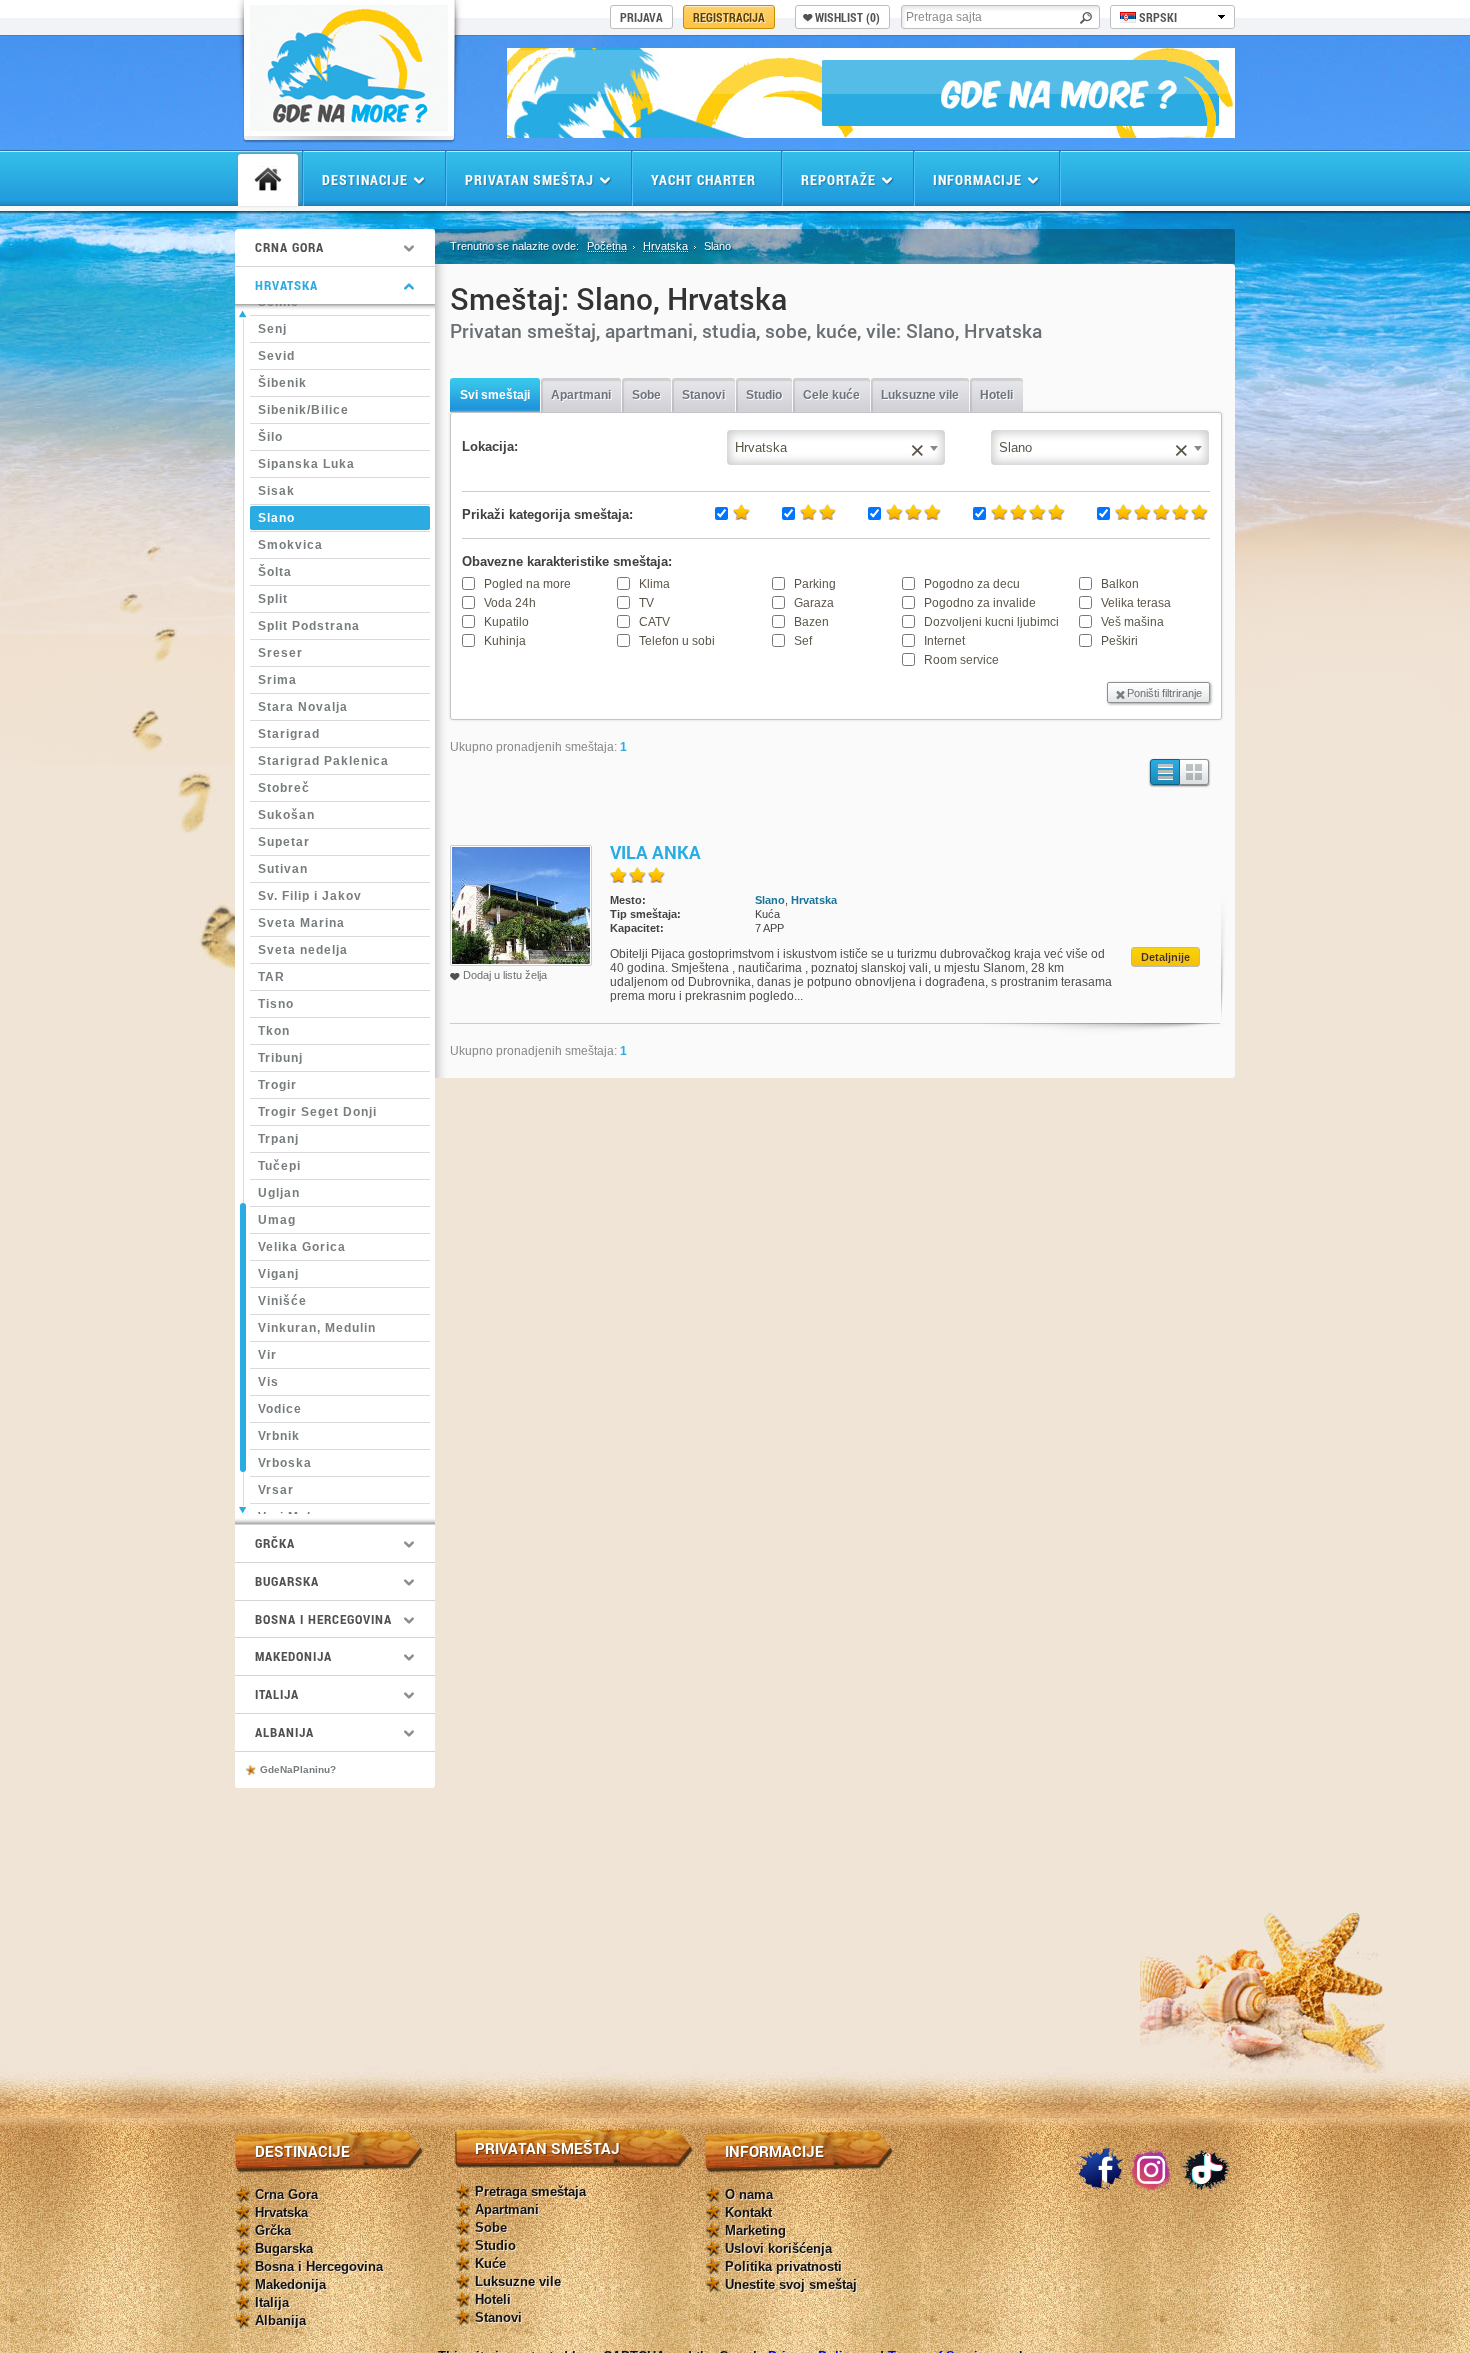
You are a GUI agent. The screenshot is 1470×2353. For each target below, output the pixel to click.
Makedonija (290, 2284)
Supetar (284, 842)
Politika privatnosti (783, 2266)
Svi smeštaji (495, 395)
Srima (277, 680)
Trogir (277, 1085)
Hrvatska (665, 246)
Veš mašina (1132, 622)
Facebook (1100, 2170)
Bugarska (284, 2248)
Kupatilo (506, 622)
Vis (268, 1382)
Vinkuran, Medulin (317, 1328)
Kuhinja (505, 641)
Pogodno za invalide (980, 603)
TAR (271, 977)
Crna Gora (286, 2194)
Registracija (729, 17)
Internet (944, 641)
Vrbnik (279, 1436)
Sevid (276, 356)
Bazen (811, 622)
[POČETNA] (268, 180)
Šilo (270, 437)
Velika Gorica (302, 1247)
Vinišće (282, 1301)
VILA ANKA (655, 852)
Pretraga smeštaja (530, 2191)
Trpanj (278, 1139)
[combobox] (1100, 447)
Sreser (280, 653)
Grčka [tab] (275, 1543)
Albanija (280, 2320)
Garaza (814, 603)
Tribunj (280, 1058)
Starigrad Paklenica (323, 761)
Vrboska (285, 1463)
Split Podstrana (309, 626)
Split (273, 599)
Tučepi (279, 1166)
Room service (961, 660)
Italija (272, 2302)
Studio (764, 395)
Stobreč (284, 788)
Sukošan (286, 815)
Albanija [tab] (284, 1732)
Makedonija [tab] (293, 1656)
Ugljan (279, 1193)
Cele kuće (831, 395)
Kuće (490, 2263)
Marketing (755, 2230)
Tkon (274, 1031)
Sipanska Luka (306, 464)
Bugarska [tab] (287, 1581)
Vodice (280, 1409)
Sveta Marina (301, 923)
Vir (267, 1355)
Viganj (278, 1274)
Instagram (1153, 2170)
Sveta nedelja (303, 950)
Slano (276, 518)
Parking (815, 584)
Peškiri (1119, 641)
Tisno (276, 1004)
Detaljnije (1165, 957)
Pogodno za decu (972, 584)
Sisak (276, 491)
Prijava (641, 17)
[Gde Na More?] (349, 125)
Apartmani (581, 395)
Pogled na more (527, 584)
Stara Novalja (303, 707)
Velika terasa (1136, 603)
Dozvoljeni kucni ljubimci (991, 622)
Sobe (646, 395)
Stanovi (703, 395)
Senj (272, 329)
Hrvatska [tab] (286, 285)
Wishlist (847, 17)
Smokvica (290, 545)
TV (646, 603)
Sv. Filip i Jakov (310, 896)
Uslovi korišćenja (778, 2248)
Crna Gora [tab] (289, 247)
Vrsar (276, 1490)
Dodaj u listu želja (505, 975)
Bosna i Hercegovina (319, 2266)
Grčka (273, 2230)
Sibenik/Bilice (303, 410)
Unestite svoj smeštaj (791, 2284)
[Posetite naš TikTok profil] (1206, 2170)
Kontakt (748, 2212)
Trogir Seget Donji (317, 1112)
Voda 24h (510, 603)
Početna (607, 246)
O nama (749, 2194)
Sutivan (283, 869)
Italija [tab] (277, 1694)
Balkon (1120, 584)
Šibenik (282, 383)
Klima (654, 584)
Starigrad (289, 734)
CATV (654, 622)
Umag (277, 1220)
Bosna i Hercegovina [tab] (323, 1619)
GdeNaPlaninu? (298, 1769)
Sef (803, 641)
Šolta (275, 572)
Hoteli (996, 395)
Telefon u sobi (677, 641)
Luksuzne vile (920, 395)
